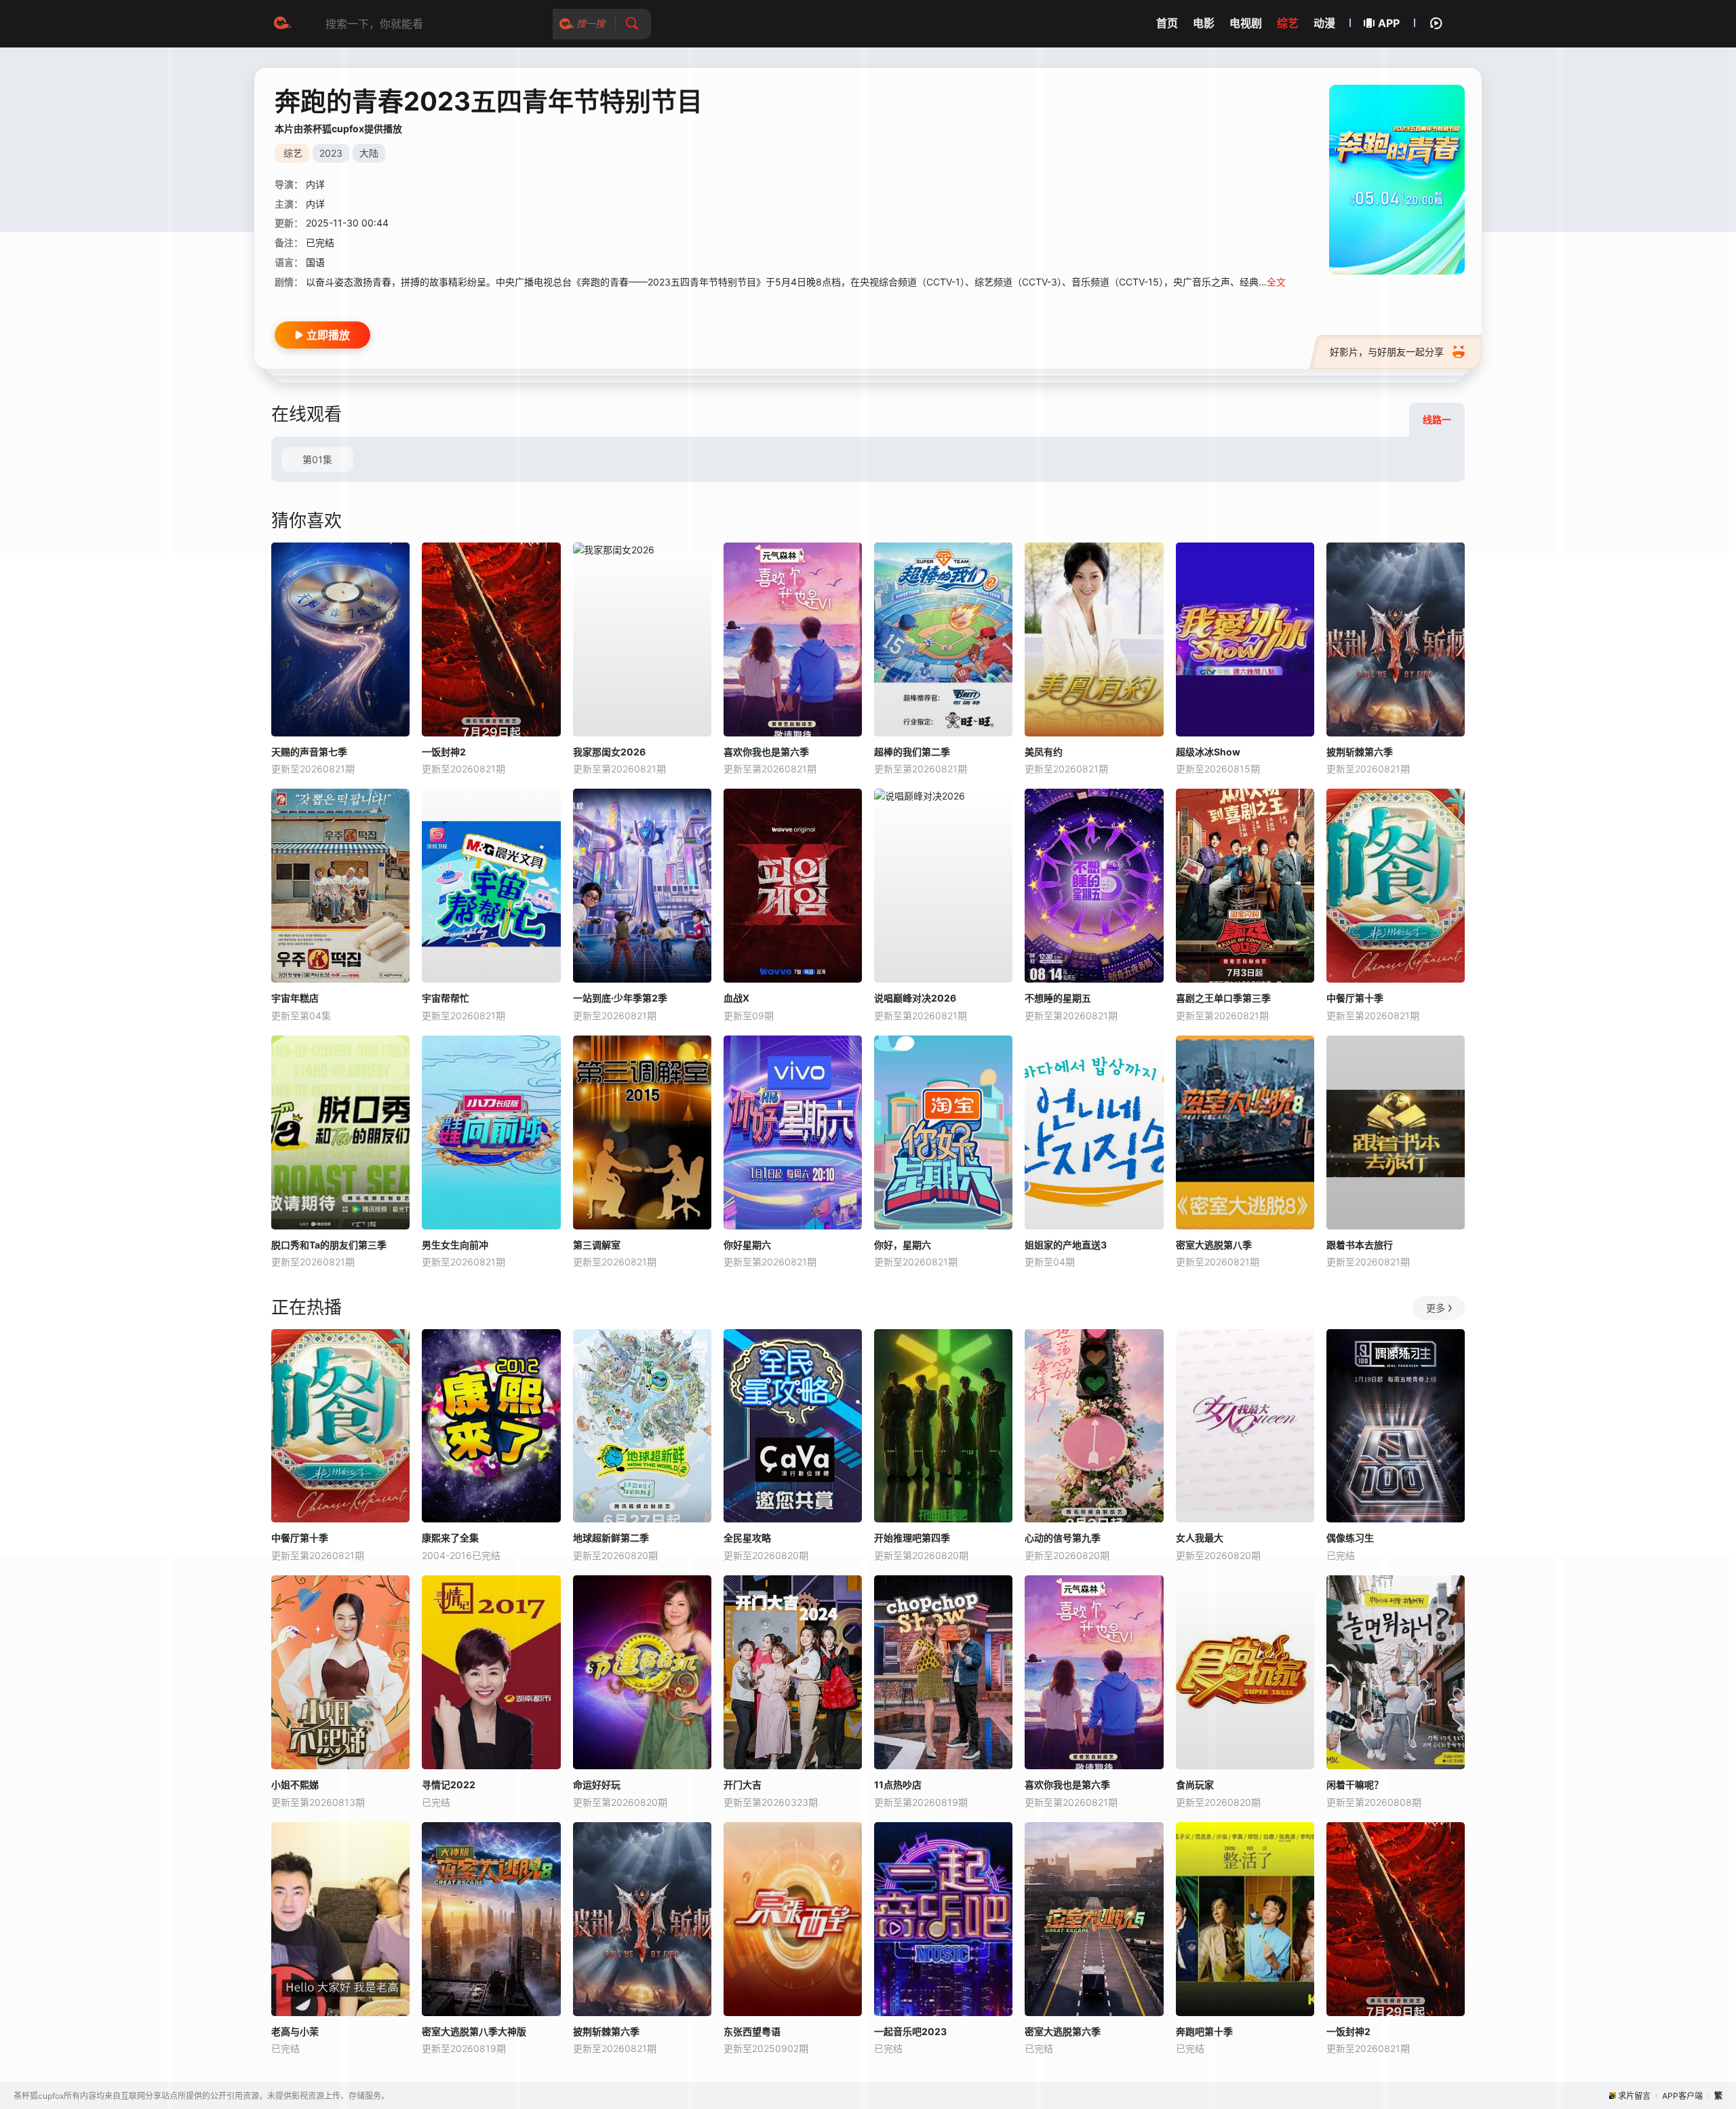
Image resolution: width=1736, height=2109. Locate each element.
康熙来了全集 (450, 1538)
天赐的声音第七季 (309, 752)
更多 (1436, 1308)
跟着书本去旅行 (1360, 1245)
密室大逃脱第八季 (1214, 1245)
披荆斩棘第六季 (1360, 752)
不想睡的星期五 (1058, 998)
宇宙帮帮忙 (446, 998)
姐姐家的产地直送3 (1066, 1245)
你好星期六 (747, 1245)
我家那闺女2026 (609, 752)
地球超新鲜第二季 (611, 1538)
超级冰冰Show (1208, 752)
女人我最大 (1200, 1538)
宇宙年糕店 (295, 998)
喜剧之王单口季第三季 (1223, 998)
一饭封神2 (444, 752)
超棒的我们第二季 (912, 752)
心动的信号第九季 (1063, 1538)
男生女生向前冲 (455, 1245)
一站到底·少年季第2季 (620, 998)
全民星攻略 (747, 1538)
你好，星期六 (903, 1245)
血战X (736, 998)
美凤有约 (1044, 752)
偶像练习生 (1350, 1538)
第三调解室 (597, 1245)
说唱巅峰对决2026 (915, 998)
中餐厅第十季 (1355, 998)
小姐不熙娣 (295, 1785)
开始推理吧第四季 (912, 1538)
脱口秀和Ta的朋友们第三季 (329, 1245)
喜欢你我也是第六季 (766, 752)
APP (1389, 23)
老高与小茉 (295, 2031)
